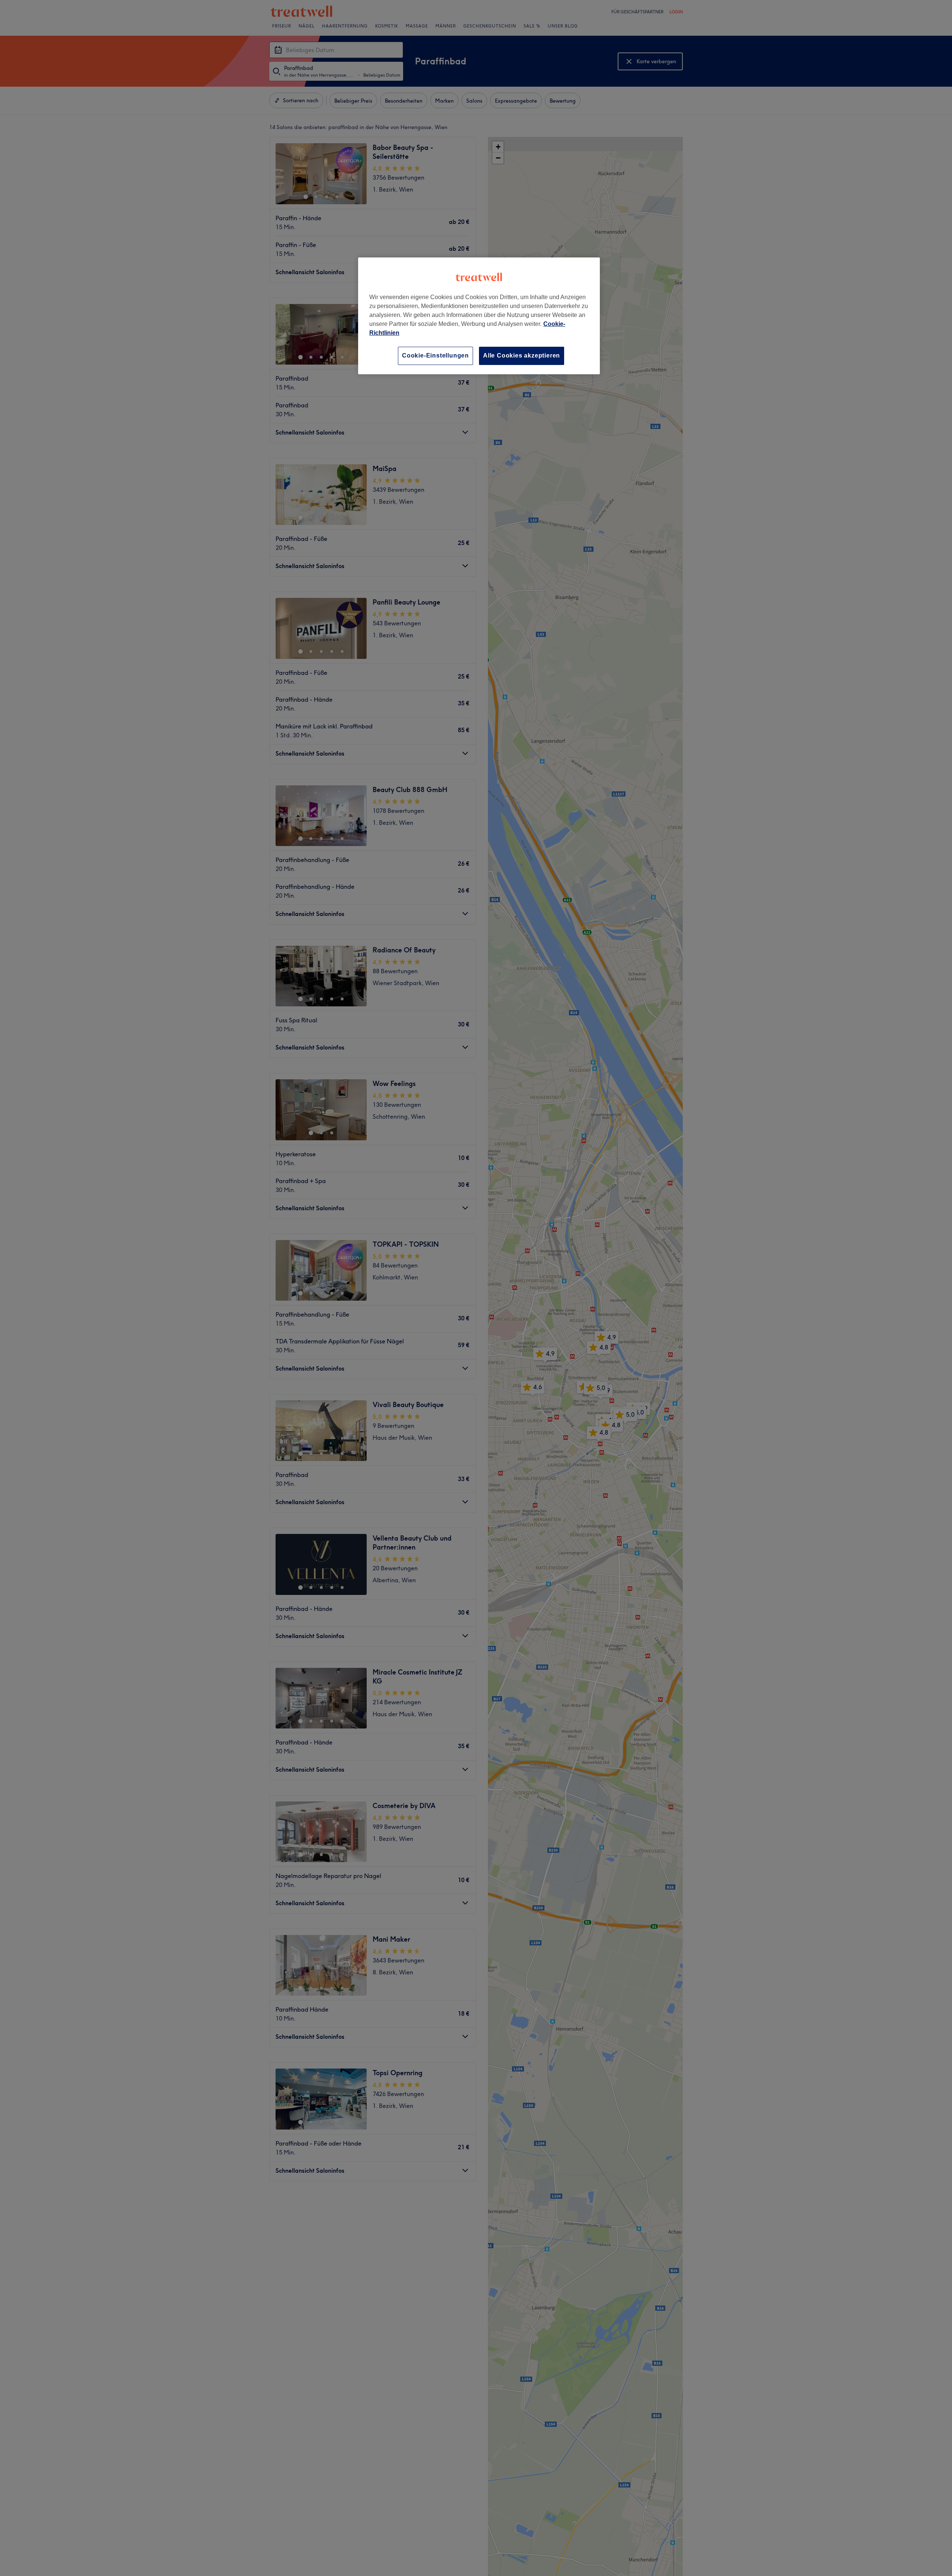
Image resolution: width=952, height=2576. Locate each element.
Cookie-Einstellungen (435, 355)
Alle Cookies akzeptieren (522, 355)
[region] (479, 316)
